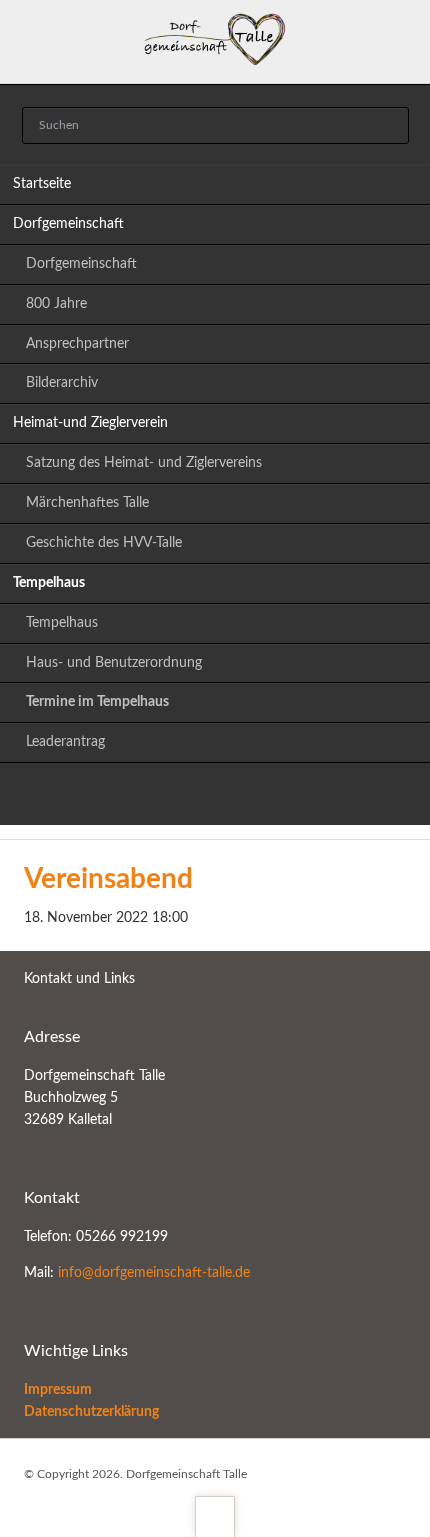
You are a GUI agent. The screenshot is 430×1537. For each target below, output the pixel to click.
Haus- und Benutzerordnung (114, 663)
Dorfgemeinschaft (68, 224)
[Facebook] (259, 797)
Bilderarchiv (62, 383)
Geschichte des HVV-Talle (104, 543)
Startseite (42, 184)
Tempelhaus (49, 583)
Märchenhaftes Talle (87, 503)
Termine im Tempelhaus (97, 702)
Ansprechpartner (77, 344)
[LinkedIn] (171, 797)
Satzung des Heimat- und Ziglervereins (144, 463)
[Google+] (215, 797)
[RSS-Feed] (303, 797)
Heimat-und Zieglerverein (90, 423)
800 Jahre (56, 304)
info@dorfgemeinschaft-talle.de (154, 1273)
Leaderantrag (65, 742)
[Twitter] (127, 797)
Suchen (387, 125)
